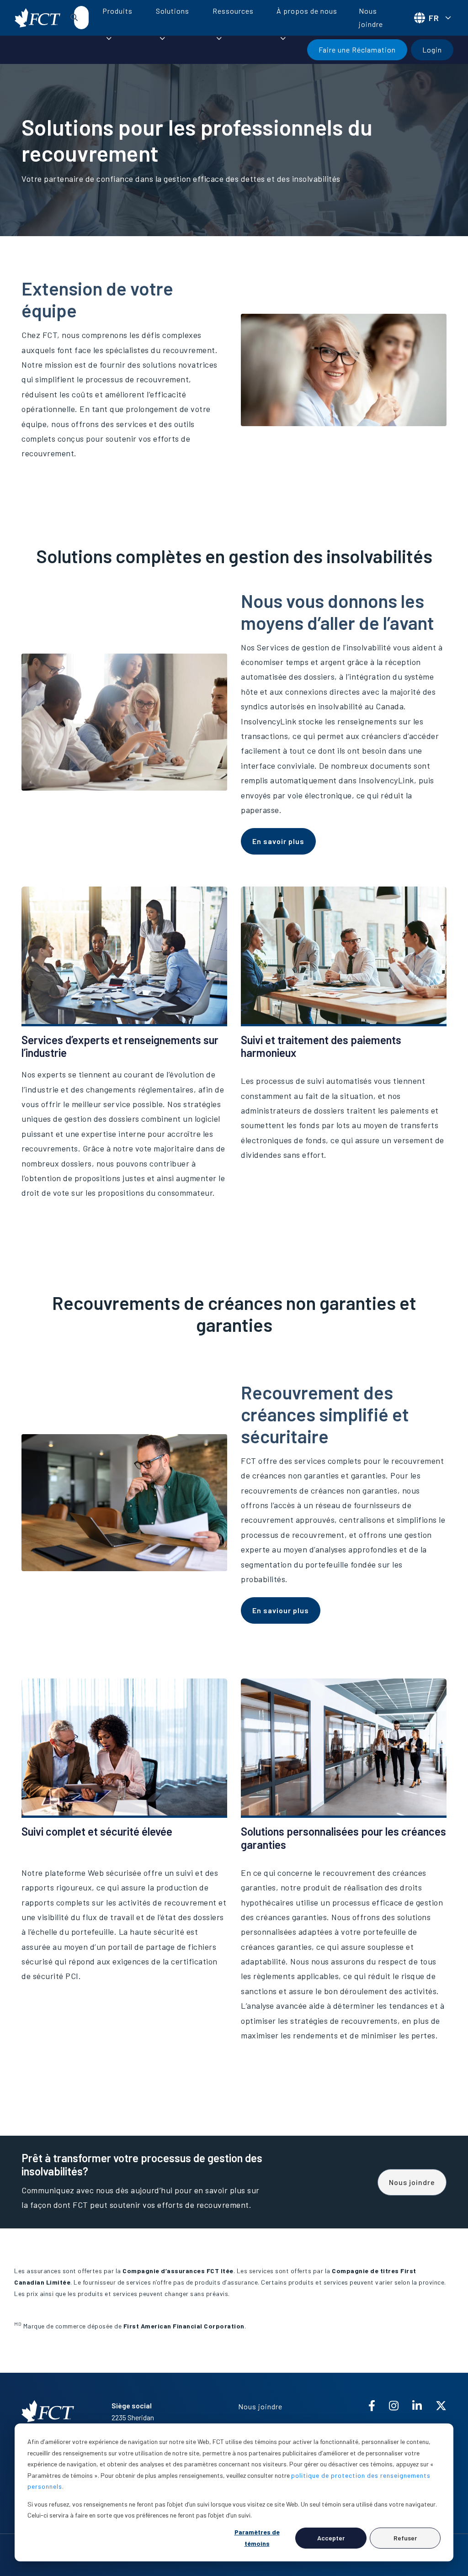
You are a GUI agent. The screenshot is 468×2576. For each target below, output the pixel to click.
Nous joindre (371, 17)
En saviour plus (281, 1610)
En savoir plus (278, 841)
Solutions (173, 11)
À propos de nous (307, 11)
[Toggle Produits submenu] (109, 38)
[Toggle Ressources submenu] (219, 38)
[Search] (74, 17)
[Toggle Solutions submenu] (162, 38)
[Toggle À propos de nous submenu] (283, 38)
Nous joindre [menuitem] (260, 2406)
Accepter (331, 2538)
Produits (117, 11)
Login (432, 50)
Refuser (405, 2538)
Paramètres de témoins (257, 2538)
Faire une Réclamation (357, 50)
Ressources (233, 11)
